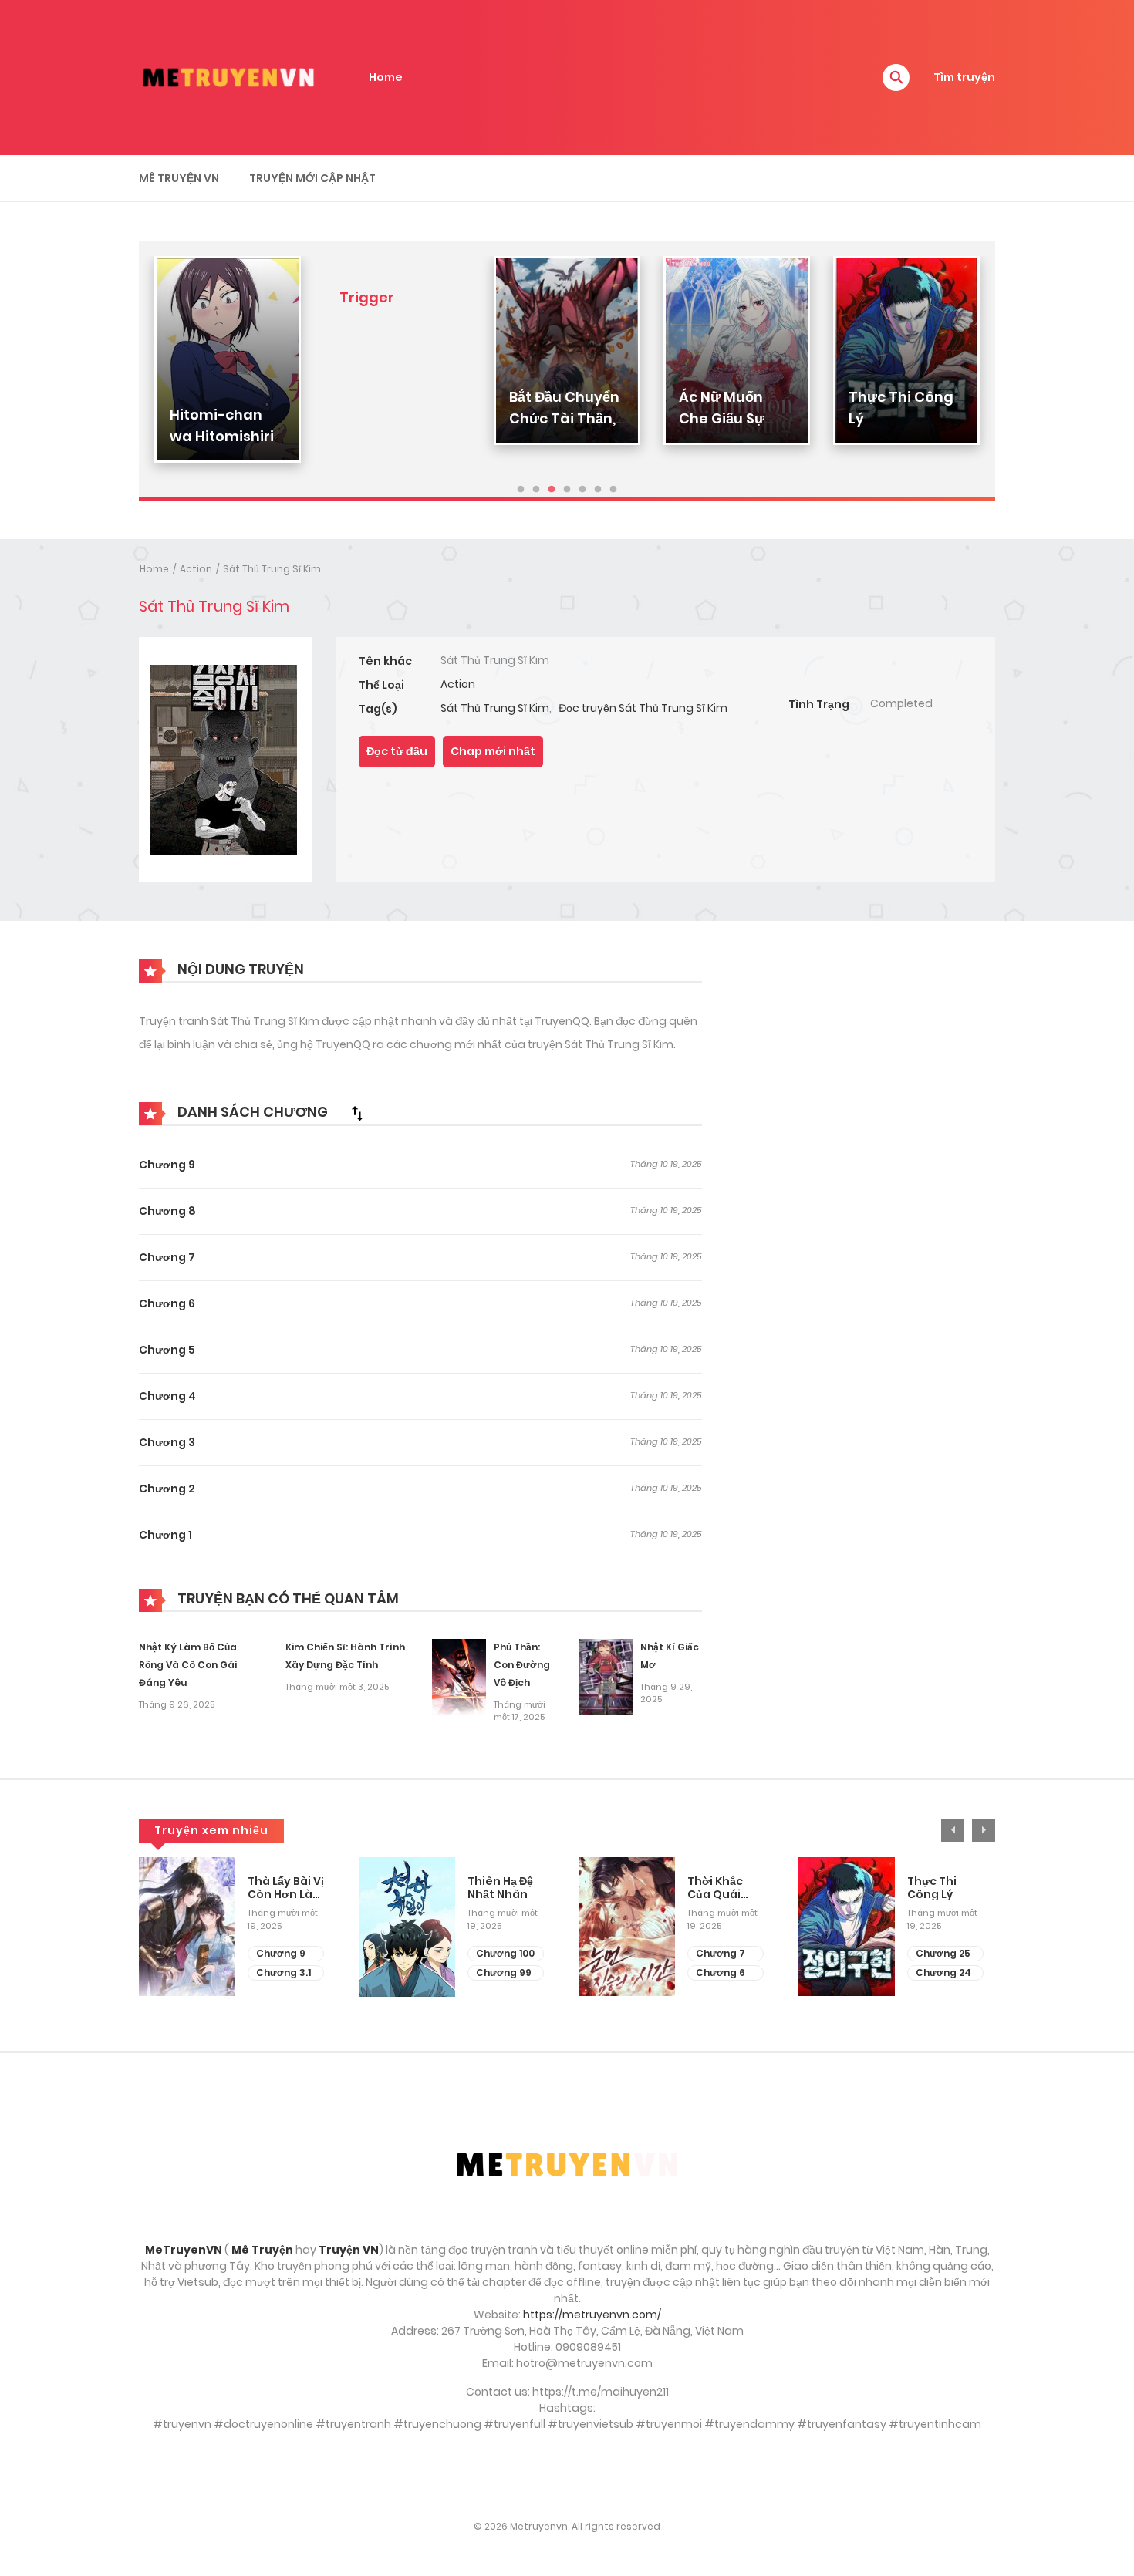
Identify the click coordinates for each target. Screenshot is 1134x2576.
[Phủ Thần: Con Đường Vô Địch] (459, 1676)
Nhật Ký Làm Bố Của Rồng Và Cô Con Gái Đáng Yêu (188, 1665)
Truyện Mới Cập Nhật (312, 178)
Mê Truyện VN (179, 178)
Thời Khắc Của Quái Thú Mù (715, 1888)
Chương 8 (167, 1211)
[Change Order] (357, 1113)
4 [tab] (567, 490)
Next (984, 1830)
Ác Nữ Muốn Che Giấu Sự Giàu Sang (722, 418)
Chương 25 (943, 1953)
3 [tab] (552, 490)
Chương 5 (167, 1350)
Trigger (367, 297)
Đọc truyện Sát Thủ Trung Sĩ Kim (643, 708)
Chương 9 (167, 1165)
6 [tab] (598, 490)
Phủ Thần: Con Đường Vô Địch (522, 1665)
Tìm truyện (964, 77)
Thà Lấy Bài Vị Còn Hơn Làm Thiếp (286, 1888)
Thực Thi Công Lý (932, 1888)
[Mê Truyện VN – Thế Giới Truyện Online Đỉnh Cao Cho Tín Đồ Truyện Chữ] (228, 76)
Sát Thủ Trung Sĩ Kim (272, 569)
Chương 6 (167, 1303)
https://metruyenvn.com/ (592, 2315)
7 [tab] (613, 490)
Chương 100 (505, 1953)
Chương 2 (167, 1489)
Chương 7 (167, 1257)
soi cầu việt (567, 2476)
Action (196, 569)
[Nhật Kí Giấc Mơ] (606, 1677)
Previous (953, 1830)
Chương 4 (167, 1396)
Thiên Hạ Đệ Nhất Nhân (500, 1888)
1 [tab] (521, 490)
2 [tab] (536, 490)
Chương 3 (167, 1442)
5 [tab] (582, 490)
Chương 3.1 (283, 1972)
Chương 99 (504, 1972)
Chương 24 (943, 1972)
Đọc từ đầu (397, 751)
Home (386, 77)
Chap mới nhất (493, 751)
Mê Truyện (262, 2250)
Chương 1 (165, 1535)
